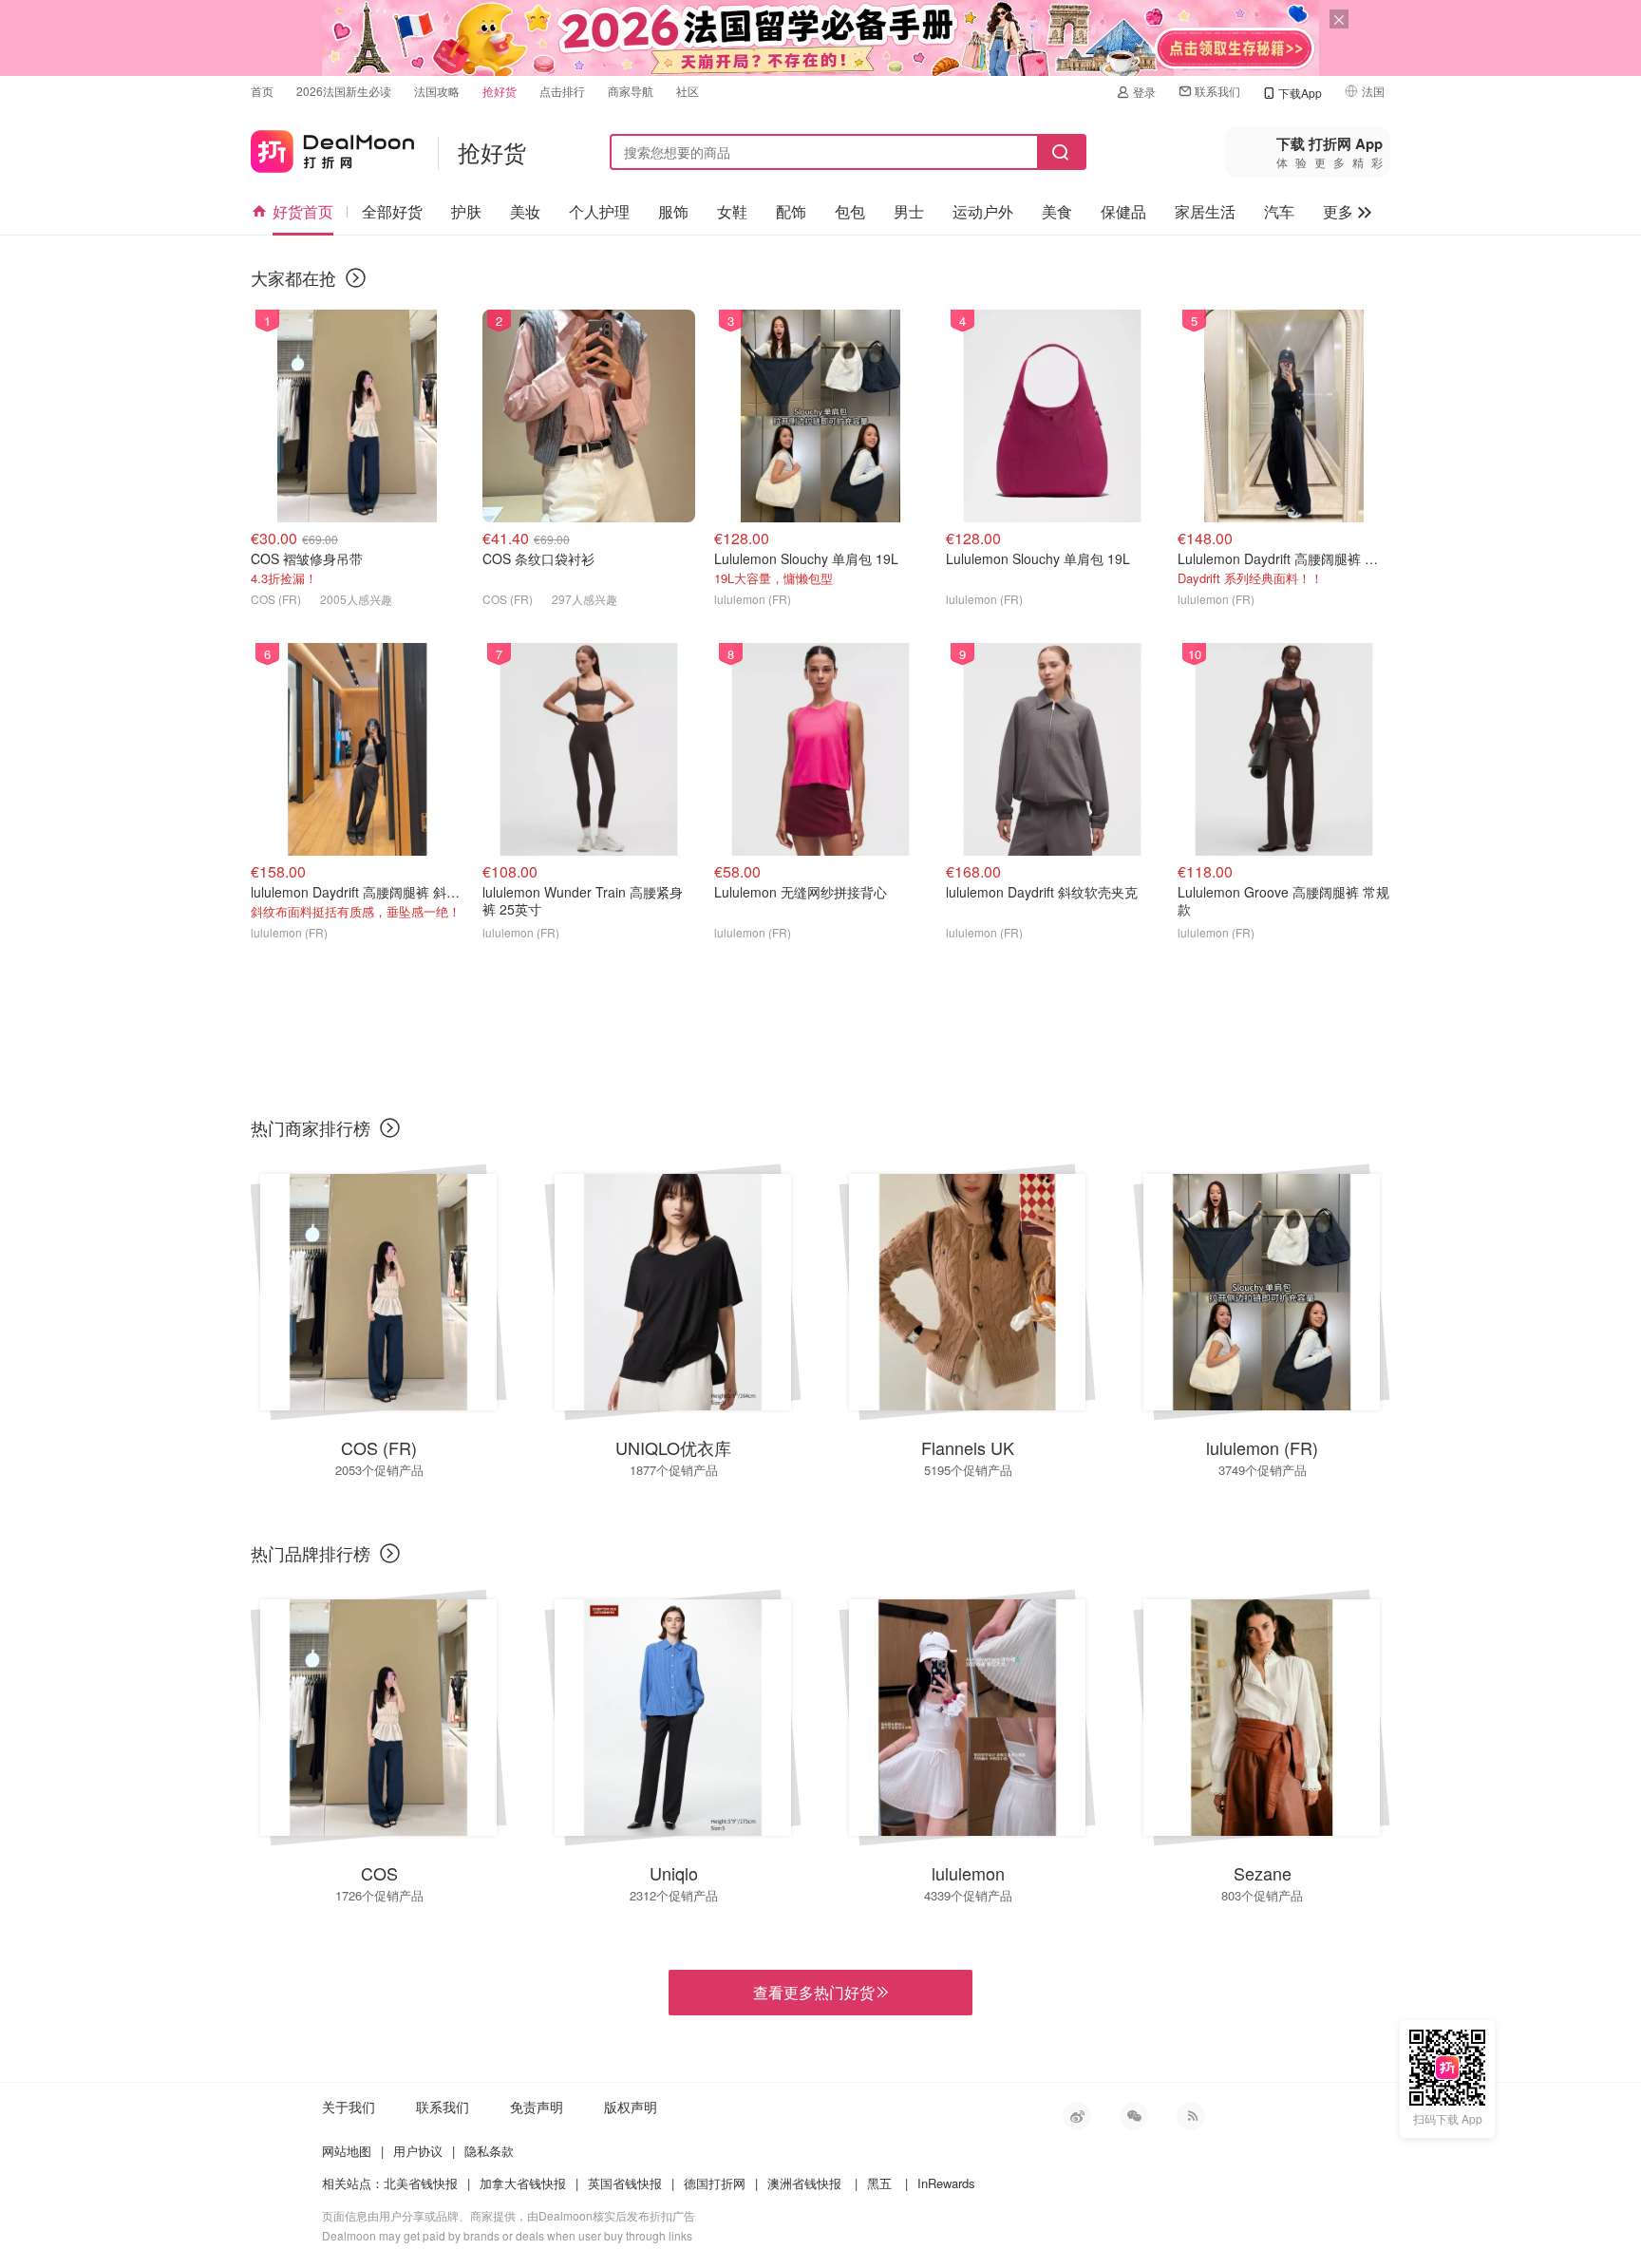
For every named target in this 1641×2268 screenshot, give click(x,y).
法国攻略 (437, 91)
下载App (1300, 93)
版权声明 (631, 2107)
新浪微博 (1077, 2116)
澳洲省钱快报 (804, 2183)
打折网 (332, 148)
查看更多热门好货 (820, 1993)
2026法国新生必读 (344, 91)
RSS (1191, 2116)
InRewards (946, 2183)
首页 (262, 91)
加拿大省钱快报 (523, 2183)
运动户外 (983, 211)
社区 (688, 91)
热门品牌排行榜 (311, 1553)
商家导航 (631, 91)
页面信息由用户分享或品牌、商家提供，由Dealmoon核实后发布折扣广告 (509, 2215)
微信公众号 (1134, 2116)
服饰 (673, 211)
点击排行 (562, 91)
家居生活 (1205, 211)
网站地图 (347, 2151)
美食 (1057, 211)
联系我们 (1217, 91)
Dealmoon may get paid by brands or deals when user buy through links (507, 2235)
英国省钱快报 (625, 2183)
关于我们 (349, 2107)
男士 (909, 211)
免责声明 (537, 2107)
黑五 (879, 2183)
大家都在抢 (293, 277)
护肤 (466, 211)
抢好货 (500, 91)
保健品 (1123, 211)
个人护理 (599, 211)
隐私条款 (489, 2151)
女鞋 (732, 211)
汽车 (1279, 211)
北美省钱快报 (421, 2183)
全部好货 (392, 211)
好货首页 (303, 211)
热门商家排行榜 (311, 1127)
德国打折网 (715, 2183)
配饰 (791, 211)
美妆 (525, 211)
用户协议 (418, 2151)
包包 (850, 211)
